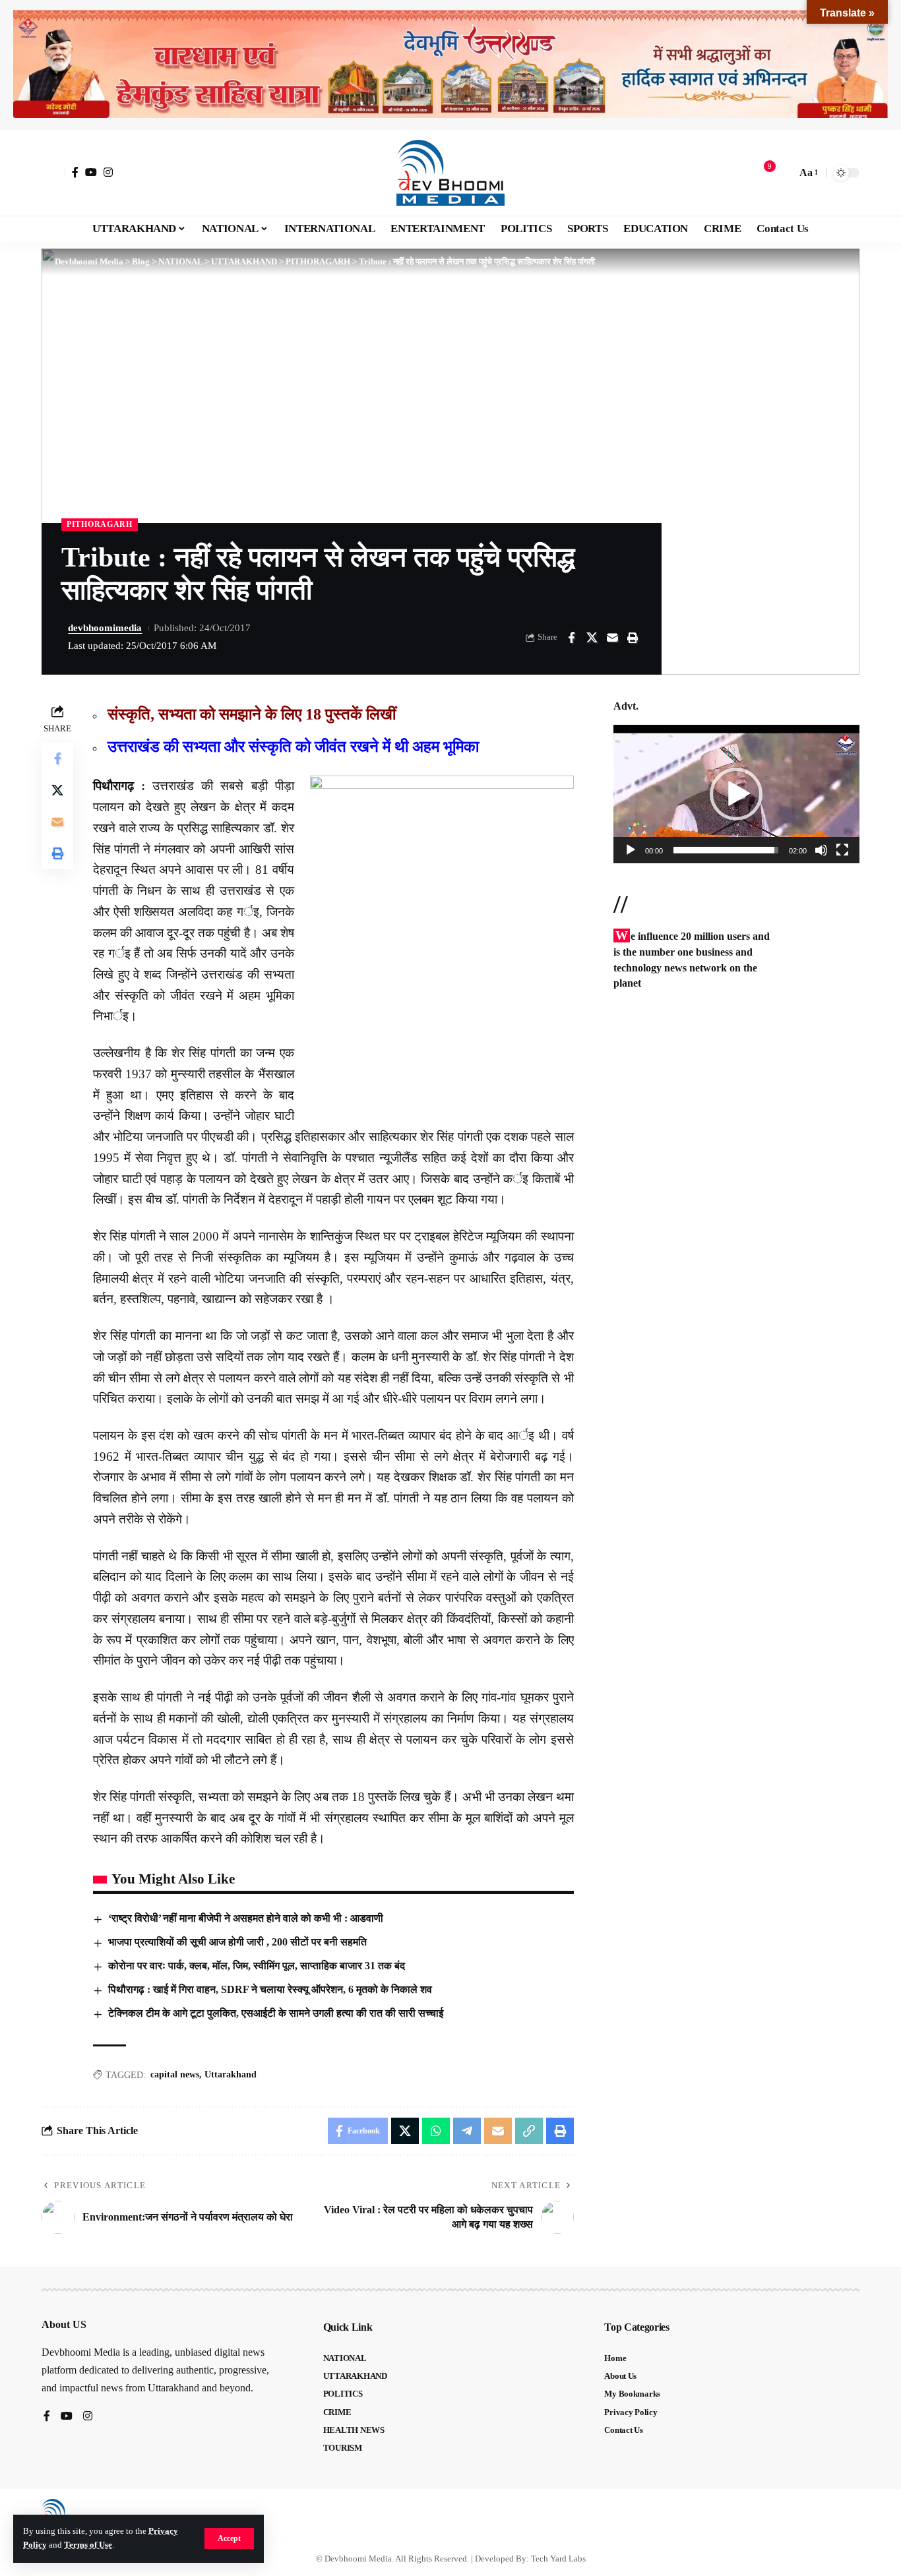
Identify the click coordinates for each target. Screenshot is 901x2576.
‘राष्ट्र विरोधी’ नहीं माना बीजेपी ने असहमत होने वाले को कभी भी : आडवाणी (246, 1918)
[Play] (631, 850)
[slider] (726, 850)
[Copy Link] (529, 2131)
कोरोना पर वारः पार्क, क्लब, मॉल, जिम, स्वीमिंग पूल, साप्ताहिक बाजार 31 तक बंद (257, 1966)
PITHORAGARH (100, 524)
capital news (175, 2074)
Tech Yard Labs (558, 2559)
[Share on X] (592, 638)
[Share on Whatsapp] (436, 2131)
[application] (736, 794)
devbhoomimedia (105, 628)
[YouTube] (91, 172)
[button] (229, 2538)
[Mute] (821, 850)
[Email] (612, 638)
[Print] (633, 638)
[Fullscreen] (842, 850)
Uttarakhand (231, 2074)
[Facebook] (75, 172)
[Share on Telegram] (467, 2131)
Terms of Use (88, 2545)
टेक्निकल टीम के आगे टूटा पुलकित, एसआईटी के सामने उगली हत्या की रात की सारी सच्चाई (276, 2013)
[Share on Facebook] (571, 638)
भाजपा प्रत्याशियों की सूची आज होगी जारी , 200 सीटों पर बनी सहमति (237, 1942)
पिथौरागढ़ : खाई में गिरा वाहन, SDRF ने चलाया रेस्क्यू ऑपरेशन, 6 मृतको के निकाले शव (270, 1989)
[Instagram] (108, 172)
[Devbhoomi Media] (450, 173)
